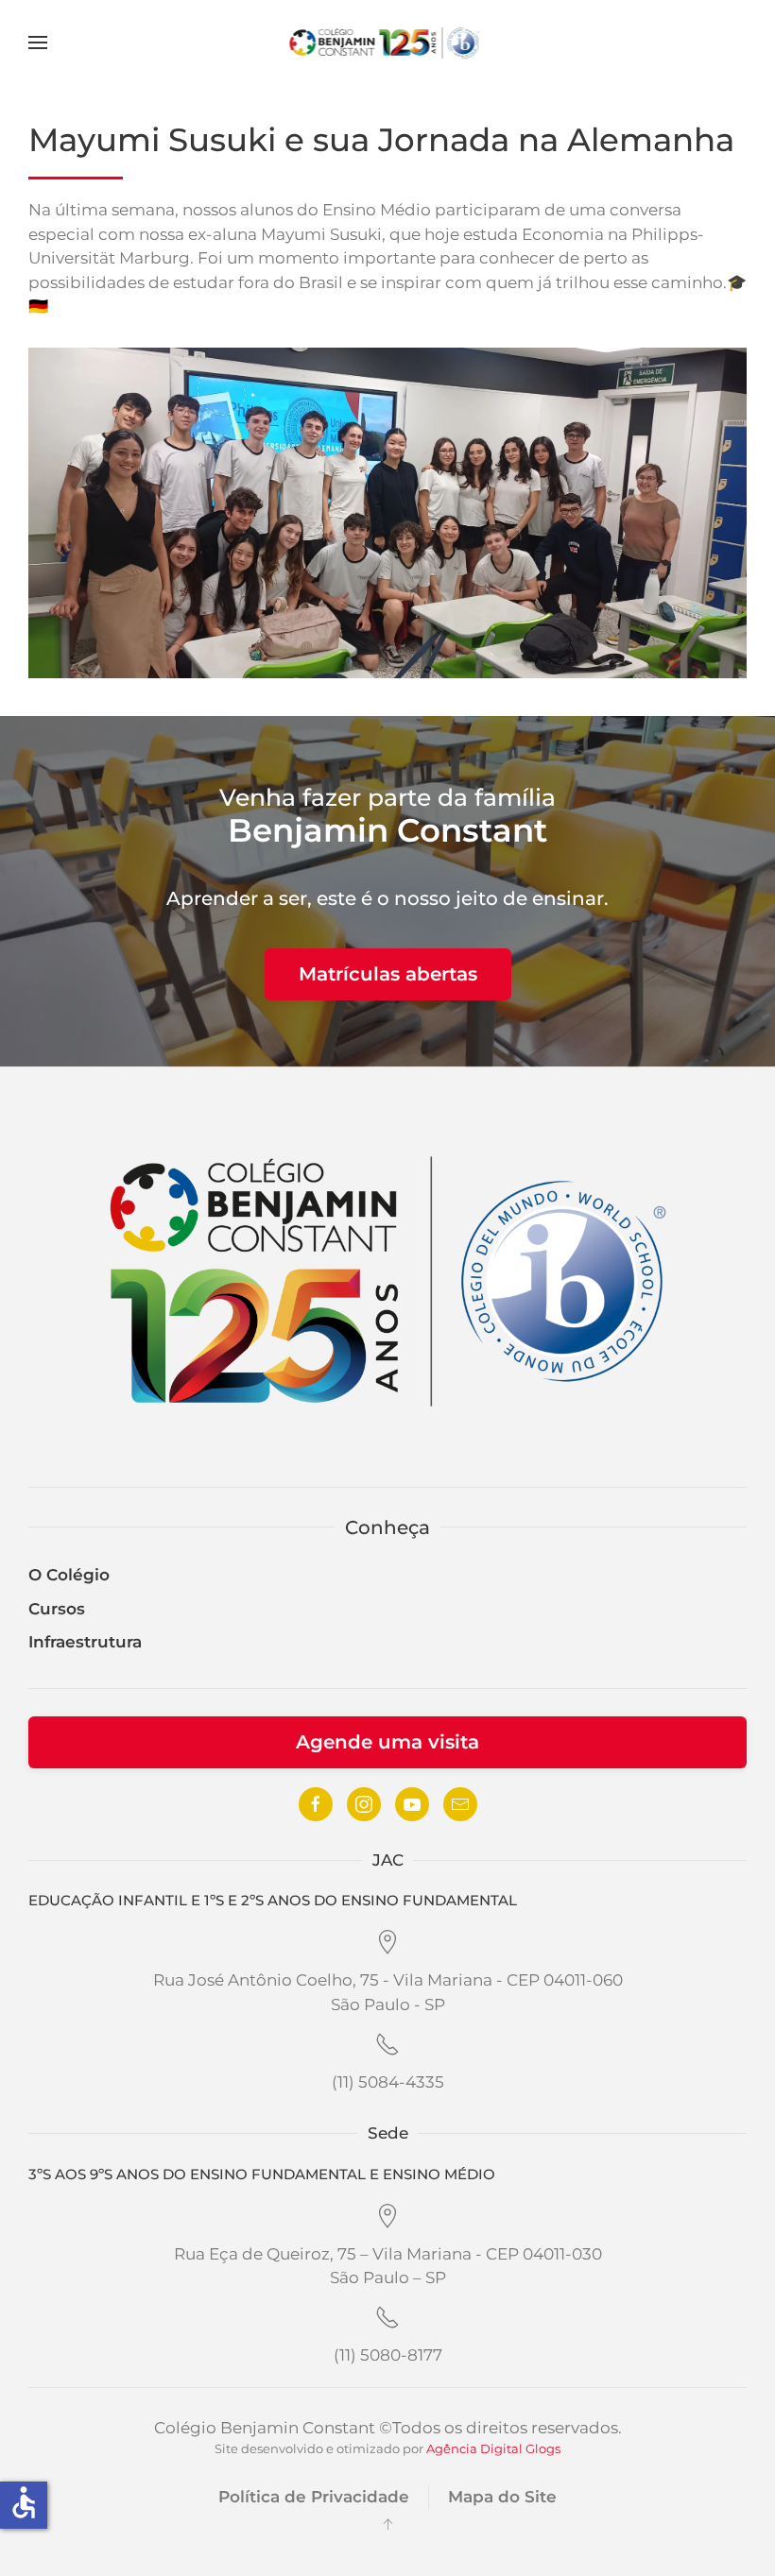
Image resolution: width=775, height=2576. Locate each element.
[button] (38, 43)
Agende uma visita (387, 1742)
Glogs (543, 2448)
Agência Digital (474, 2448)
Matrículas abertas (388, 974)
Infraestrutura (85, 1642)
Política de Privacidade (314, 2497)
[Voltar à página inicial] (388, 43)
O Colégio (69, 1575)
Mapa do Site (502, 2497)
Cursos (57, 1609)
